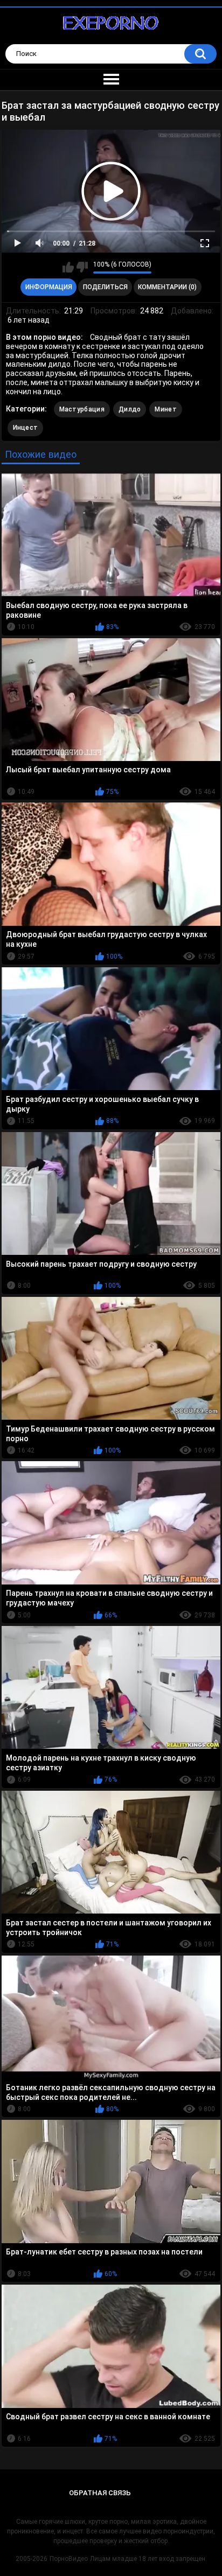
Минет (166, 409)
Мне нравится (68, 267)
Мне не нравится (82, 267)
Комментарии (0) (167, 287)
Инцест (26, 428)
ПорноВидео (69, 2559)
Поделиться (105, 287)
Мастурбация (82, 409)
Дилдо (130, 409)
